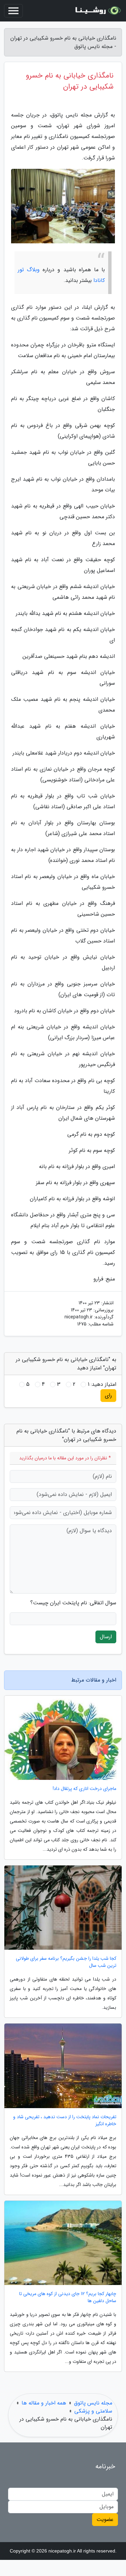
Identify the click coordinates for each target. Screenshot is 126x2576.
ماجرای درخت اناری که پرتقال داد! (85, 1789)
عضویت (105, 2519)
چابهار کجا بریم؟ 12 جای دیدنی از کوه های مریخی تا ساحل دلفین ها (68, 2297)
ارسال (106, 1637)
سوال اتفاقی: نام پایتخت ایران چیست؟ (73, 1603)
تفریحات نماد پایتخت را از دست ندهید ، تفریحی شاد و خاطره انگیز (65, 2121)
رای (108, 1395)
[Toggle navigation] (13, 11)
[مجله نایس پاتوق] (97, 11)
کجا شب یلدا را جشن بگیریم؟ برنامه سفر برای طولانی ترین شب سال (66, 1962)
